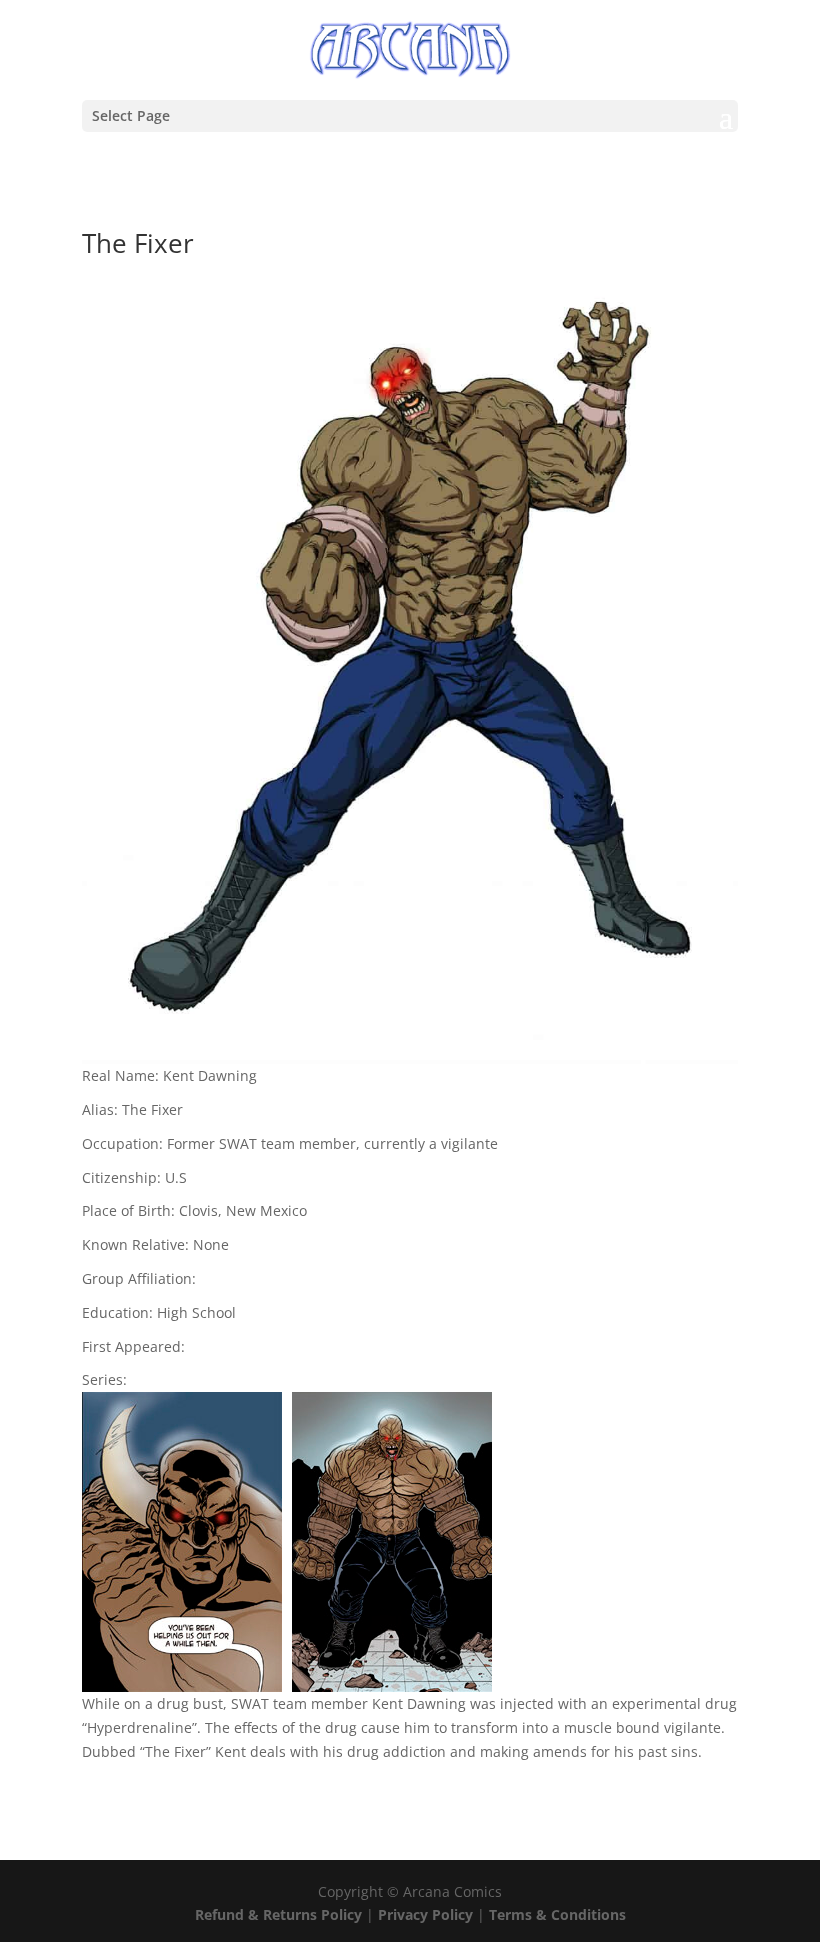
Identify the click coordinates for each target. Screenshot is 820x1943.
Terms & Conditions (557, 1914)
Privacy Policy (427, 1914)
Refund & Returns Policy (278, 1914)
